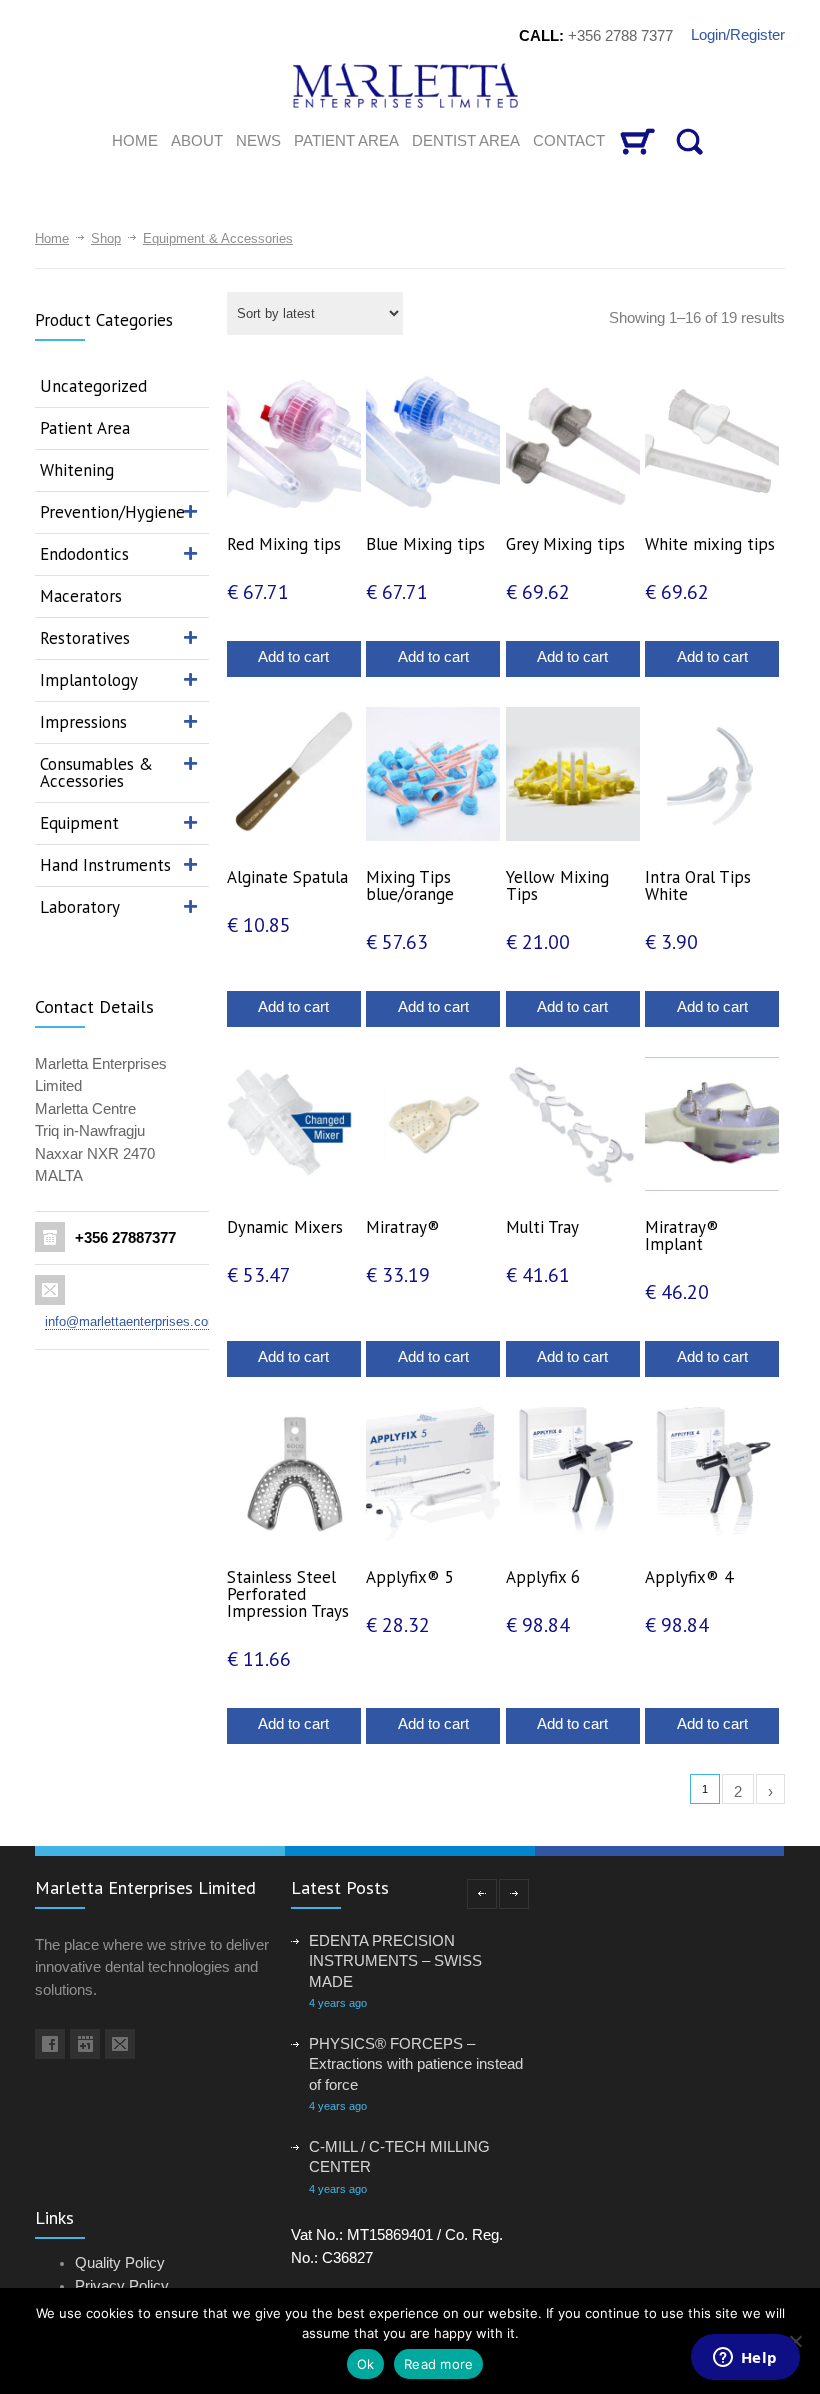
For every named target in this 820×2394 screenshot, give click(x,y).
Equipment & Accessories (218, 238)
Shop (106, 238)
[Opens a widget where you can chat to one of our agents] (745, 2359)
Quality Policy (120, 2262)
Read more (438, 2364)
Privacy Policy (122, 2285)
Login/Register (738, 34)
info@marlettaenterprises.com (132, 1321)
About (197, 140)
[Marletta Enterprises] (410, 85)
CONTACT (569, 140)
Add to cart (293, 656)
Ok (366, 2364)
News (258, 140)
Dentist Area (466, 140)
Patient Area (346, 140)
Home (52, 238)
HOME (135, 140)
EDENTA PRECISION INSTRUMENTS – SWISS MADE (395, 1961)
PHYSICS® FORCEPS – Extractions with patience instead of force (416, 2064)
